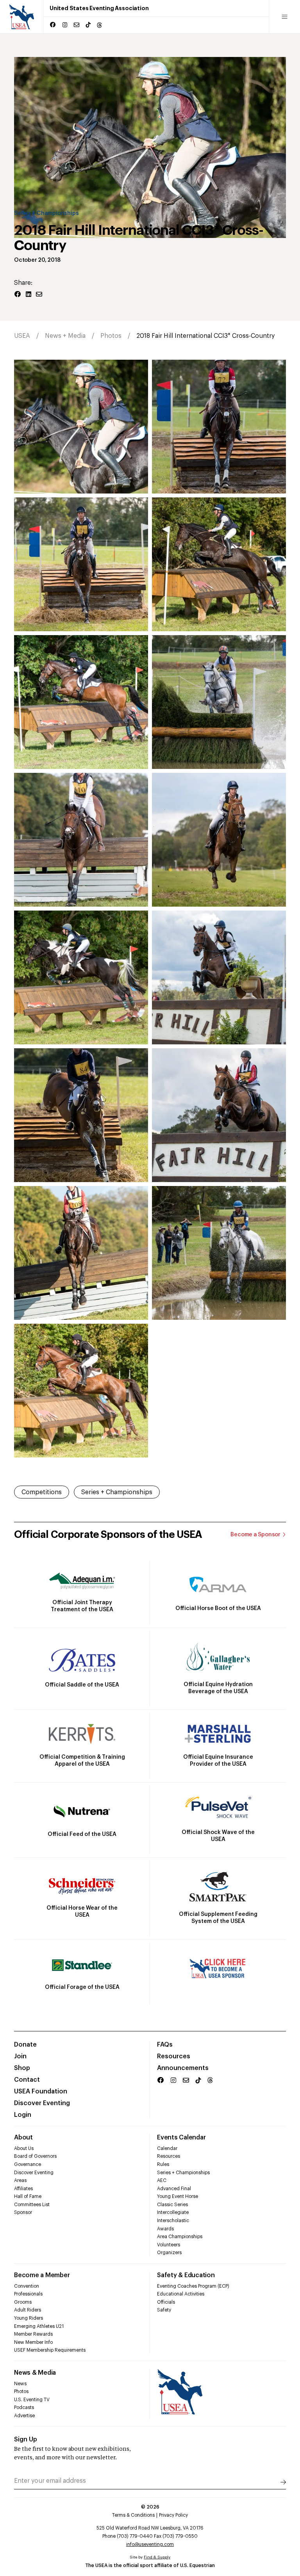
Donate (25, 2045)
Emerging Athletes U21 (39, 2326)
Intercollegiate (173, 2212)
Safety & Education (186, 2275)
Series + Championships (46, 213)
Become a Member (42, 2275)
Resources (174, 2056)
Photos (111, 336)
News (20, 2384)
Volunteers (169, 2245)
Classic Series (172, 2205)
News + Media (65, 336)
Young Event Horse (178, 2196)
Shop (22, 2068)
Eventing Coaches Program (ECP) (193, 2286)
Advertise (24, 2416)
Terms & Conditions (133, 2515)
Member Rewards (33, 2334)
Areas (20, 2180)
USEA (22, 336)
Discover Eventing (42, 2103)
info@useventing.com (150, 2544)
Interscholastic (173, 2221)
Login (23, 2115)
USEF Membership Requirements (50, 2350)
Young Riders (29, 2318)
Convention (27, 2286)
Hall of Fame (28, 2196)
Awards (165, 2229)
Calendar (167, 2148)
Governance (28, 2164)
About (23, 2137)
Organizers (169, 2253)
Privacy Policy (173, 2515)
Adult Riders (28, 2310)
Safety (164, 2310)
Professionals (28, 2294)
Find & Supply (157, 2557)
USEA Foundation (41, 2091)
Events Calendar (181, 2137)
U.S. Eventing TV (32, 2400)
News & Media (35, 2373)
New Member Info (33, 2342)
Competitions (42, 1492)
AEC (162, 2180)
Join (20, 2056)
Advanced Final (174, 2189)
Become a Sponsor (255, 1535)
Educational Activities (181, 2294)
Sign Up (26, 2439)
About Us (24, 2148)
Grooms (23, 2302)
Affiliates (23, 2189)
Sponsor (23, 2212)
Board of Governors (35, 2156)
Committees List (32, 2205)
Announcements (183, 2068)
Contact (27, 2080)
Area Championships (180, 2237)
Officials (166, 2302)
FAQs (165, 2045)
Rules (163, 2164)
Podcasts (24, 2407)
